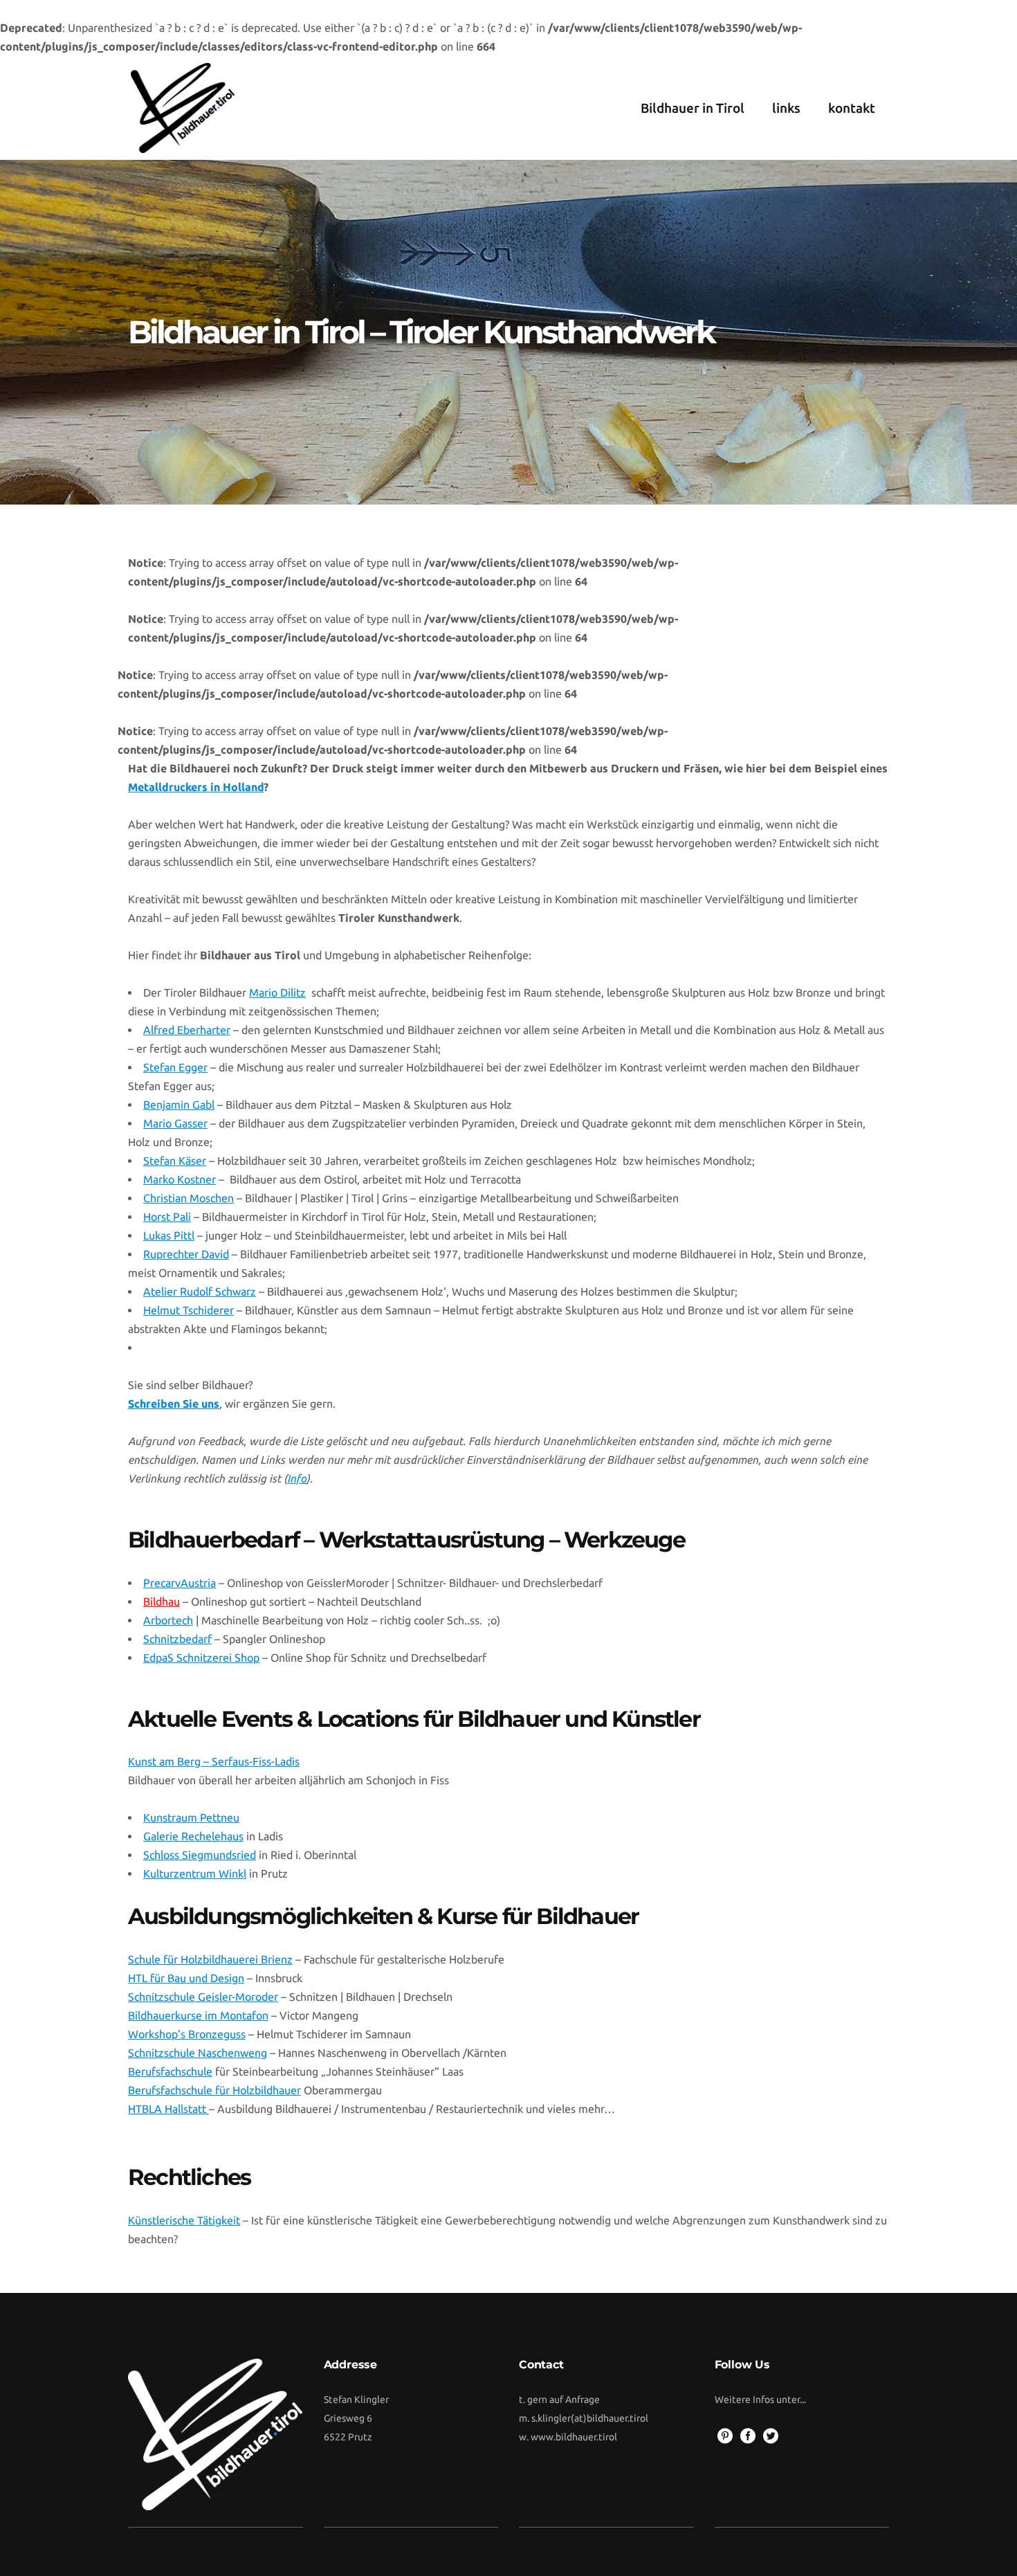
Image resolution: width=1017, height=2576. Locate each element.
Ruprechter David (186, 1254)
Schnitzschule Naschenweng (198, 2053)
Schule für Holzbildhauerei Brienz (210, 1959)
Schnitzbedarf (177, 1639)
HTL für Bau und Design (186, 1978)
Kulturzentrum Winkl (195, 1874)
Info (297, 1478)
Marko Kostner (180, 1179)
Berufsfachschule (170, 2071)
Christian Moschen (189, 1198)
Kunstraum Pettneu (191, 1817)
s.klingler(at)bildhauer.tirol (590, 2418)
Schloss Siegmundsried (200, 1855)
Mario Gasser (175, 1123)
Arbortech (168, 1620)
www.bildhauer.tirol (574, 2437)
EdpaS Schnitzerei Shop (201, 1658)
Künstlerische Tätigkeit (184, 2220)
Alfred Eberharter (187, 1030)
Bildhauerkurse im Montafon (198, 2015)
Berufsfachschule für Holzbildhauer (214, 2090)
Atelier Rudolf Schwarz (200, 1291)
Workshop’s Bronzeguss (187, 2034)
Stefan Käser (175, 1161)
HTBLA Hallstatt (168, 2109)
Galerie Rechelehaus (193, 1836)
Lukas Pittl (169, 1235)
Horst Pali (167, 1217)
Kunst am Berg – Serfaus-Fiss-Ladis (214, 1761)
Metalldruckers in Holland (196, 787)
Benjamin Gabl (179, 1105)
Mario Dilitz (277, 992)
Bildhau (162, 1602)
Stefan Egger (175, 1067)
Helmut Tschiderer (189, 1310)
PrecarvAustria (180, 1583)
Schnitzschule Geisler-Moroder (203, 1997)
